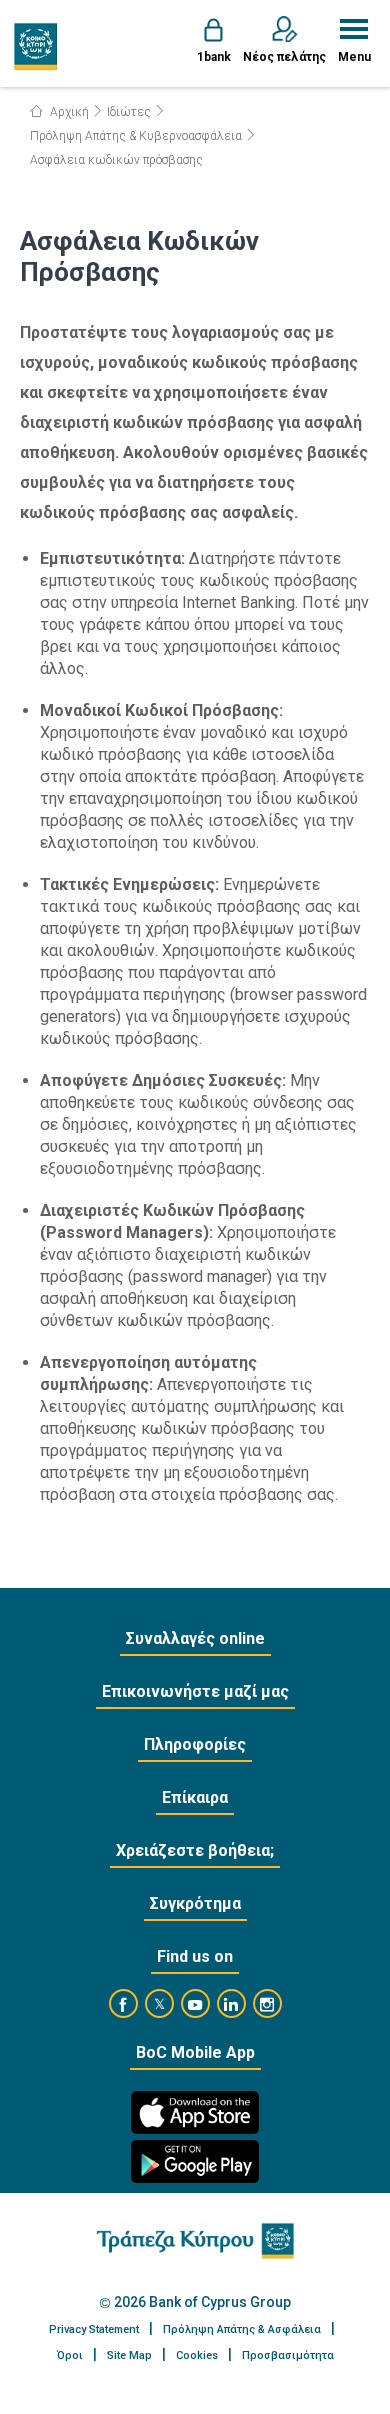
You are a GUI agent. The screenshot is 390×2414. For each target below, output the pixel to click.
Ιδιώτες (129, 112)
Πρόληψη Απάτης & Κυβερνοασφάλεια (136, 136)
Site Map (129, 2355)
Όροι (70, 2355)
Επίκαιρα (195, 1797)
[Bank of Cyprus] (36, 46)
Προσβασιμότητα (288, 2355)
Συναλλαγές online (195, 1638)
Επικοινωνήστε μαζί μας (195, 1691)
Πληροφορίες (195, 1744)
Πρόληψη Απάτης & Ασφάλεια (242, 2329)
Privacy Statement (94, 2329)
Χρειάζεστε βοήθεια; (195, 1850)
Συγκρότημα (195, 1903)
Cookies (197, 2355)
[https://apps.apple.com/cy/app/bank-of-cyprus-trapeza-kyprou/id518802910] (195, 2112)
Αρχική (68, 112)
